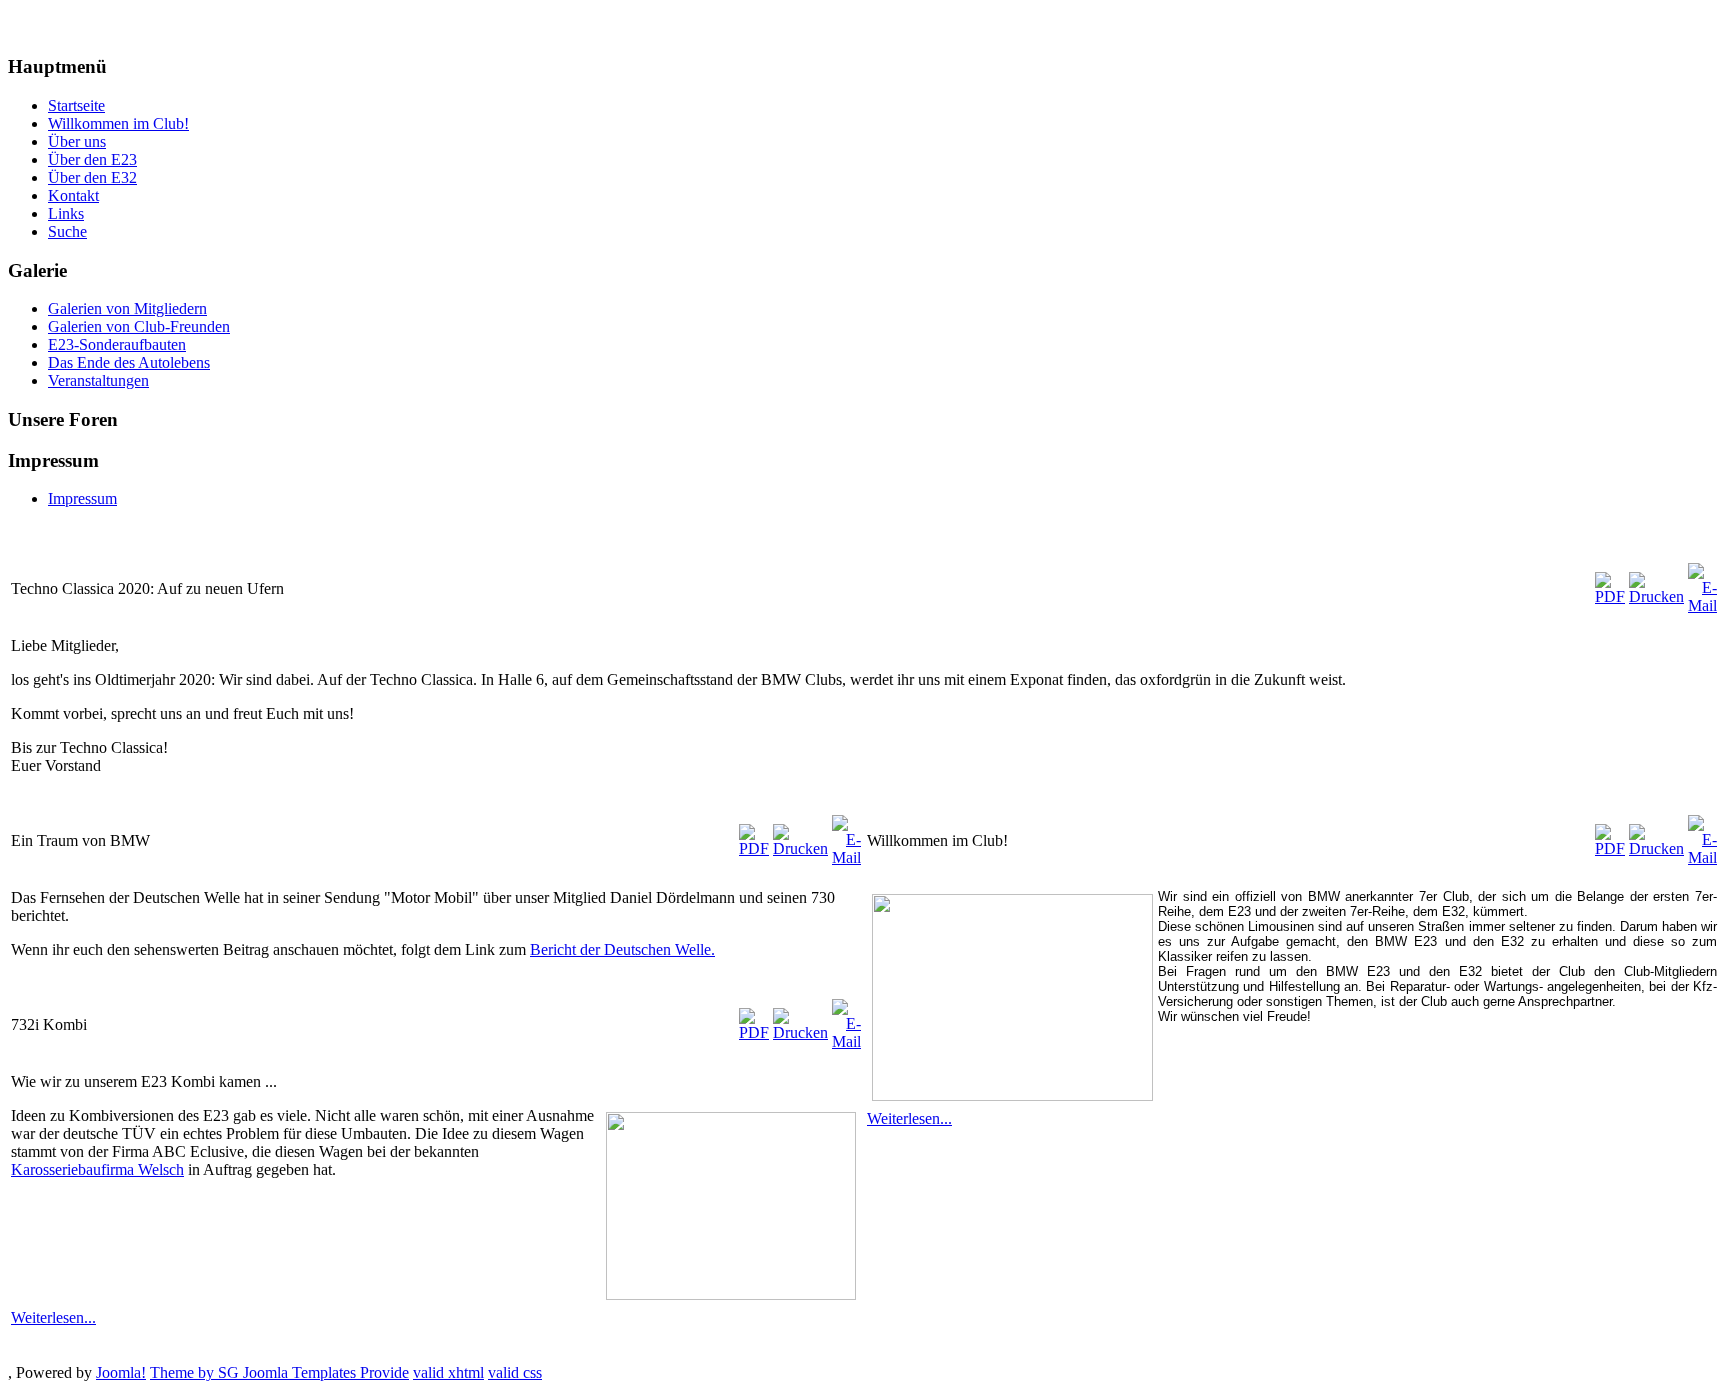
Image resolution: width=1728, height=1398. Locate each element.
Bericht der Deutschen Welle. (622, 949)
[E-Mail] (1702, 605)
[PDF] (1610, 596)
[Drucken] (1656, 596)
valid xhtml (448, 1372)
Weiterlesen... (53, 1317)
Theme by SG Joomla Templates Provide (279, 1372)
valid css (515, 1372)
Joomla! (121, 1372)
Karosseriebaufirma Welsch (97, 1169)
